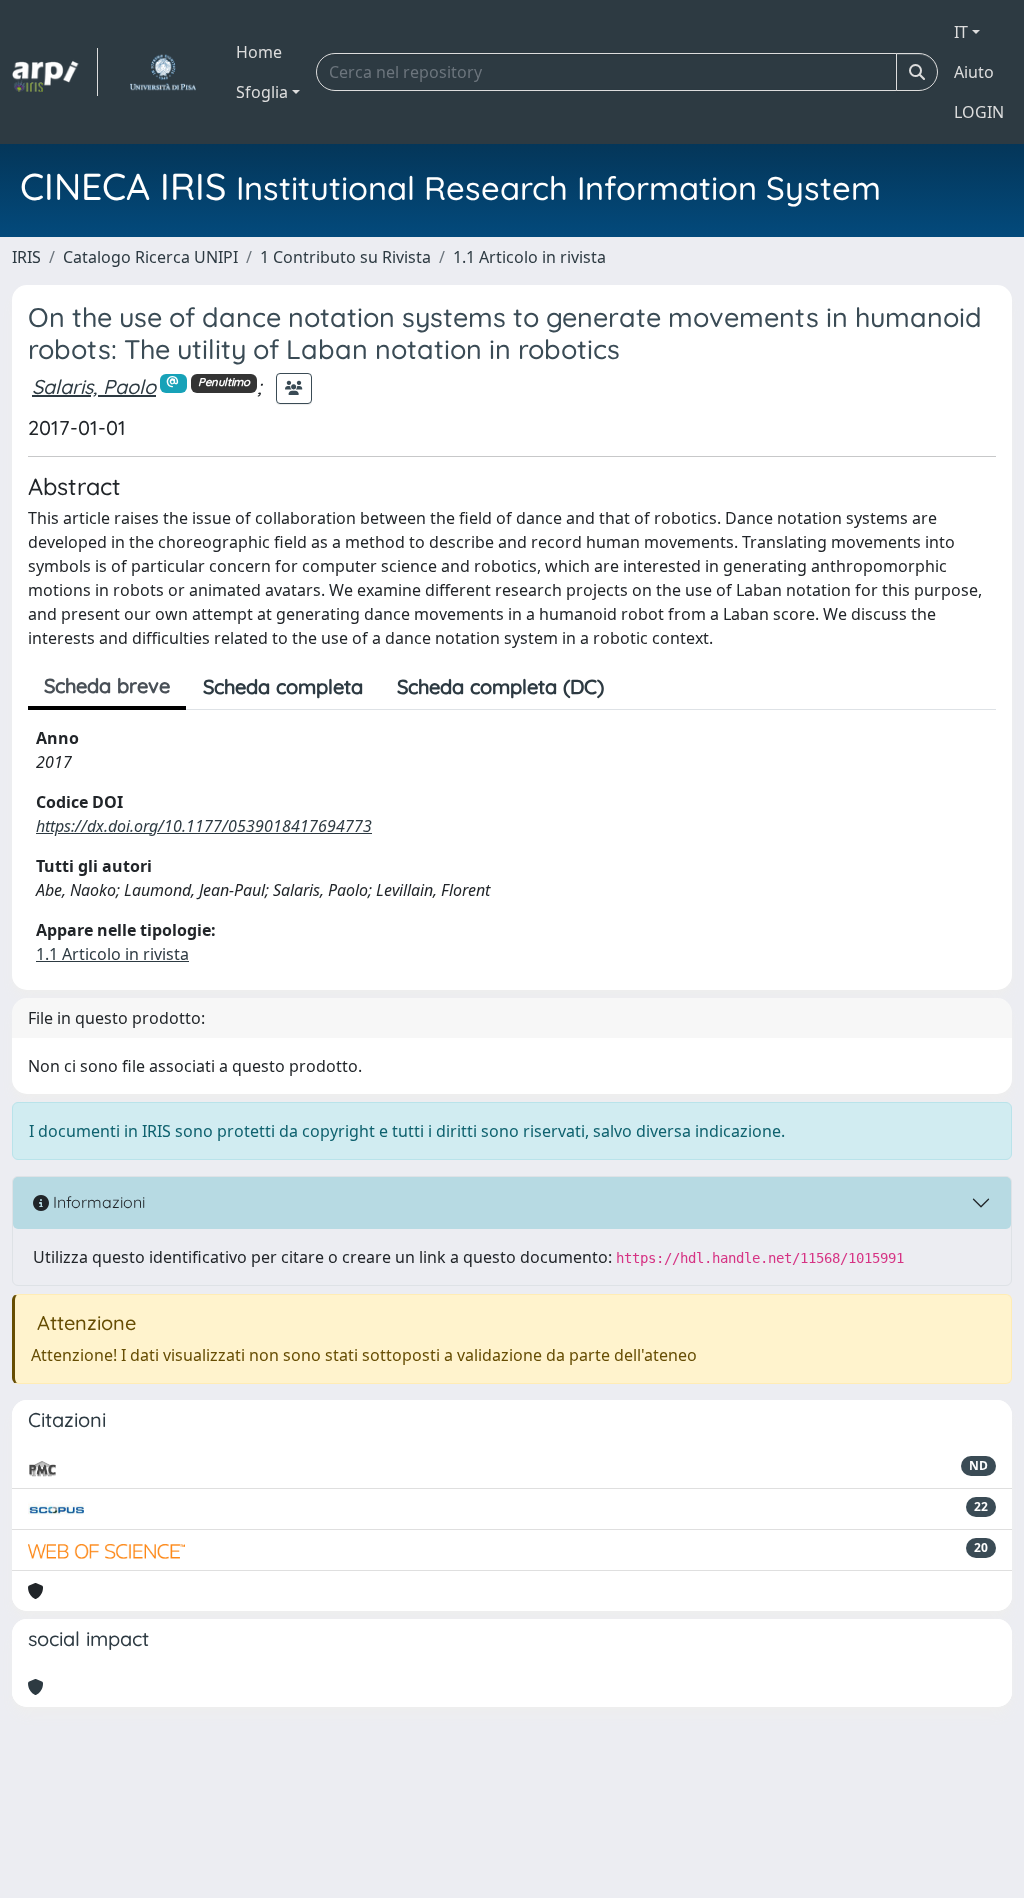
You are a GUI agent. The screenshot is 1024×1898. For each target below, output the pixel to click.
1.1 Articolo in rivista (529, 257)
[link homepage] (55, 72)
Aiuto (974, 72)
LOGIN (979, 112)
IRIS (26, 257)
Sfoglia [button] (262, 92)
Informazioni (97, 1202)
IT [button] (961, 32)
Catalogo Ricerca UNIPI (150, 257)
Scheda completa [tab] (283, 686)
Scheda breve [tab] (107, 685)
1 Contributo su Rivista (345, 257)
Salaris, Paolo (94, 386)
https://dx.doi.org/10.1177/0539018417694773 (204, 826)
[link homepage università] (162, 72)
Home (259, 52)
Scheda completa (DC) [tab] (500, 686)
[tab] (638, 687)
